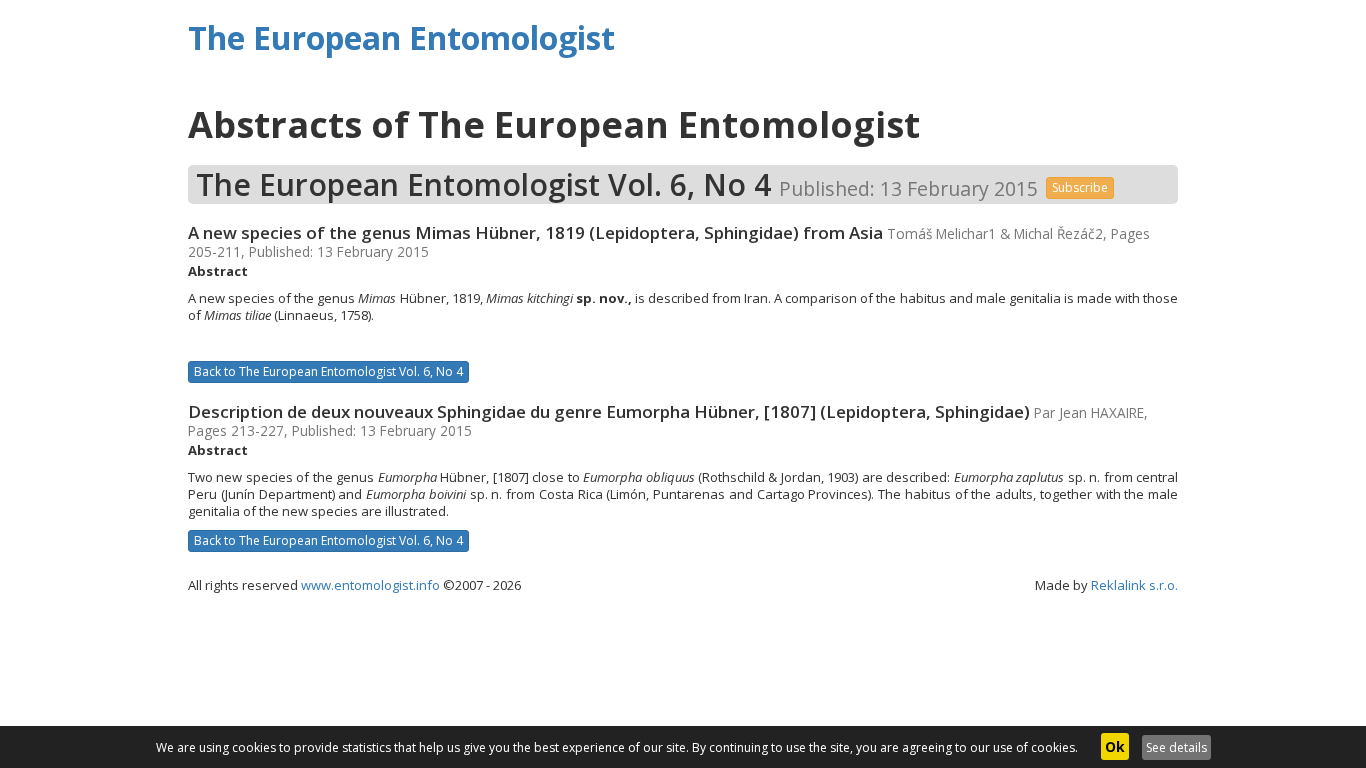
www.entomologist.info (370, 585)
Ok (1115, 746)
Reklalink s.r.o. (1134, 585)
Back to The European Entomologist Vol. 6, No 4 (328, 371)
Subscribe (1080, 187)
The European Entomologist (401, 37)
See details (1176, 747)
